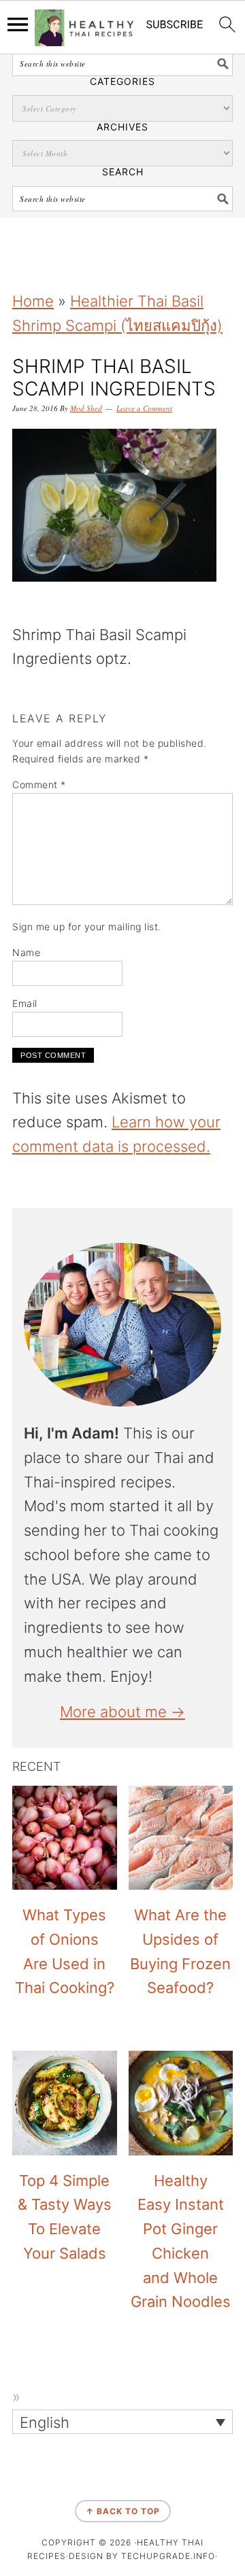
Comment (39, 784)
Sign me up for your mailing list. (87, 927)
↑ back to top (123, 2511)
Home (33, 301)
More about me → (122, 1712)
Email (25, 1003)
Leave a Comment (144, 408)
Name (26, 952)
